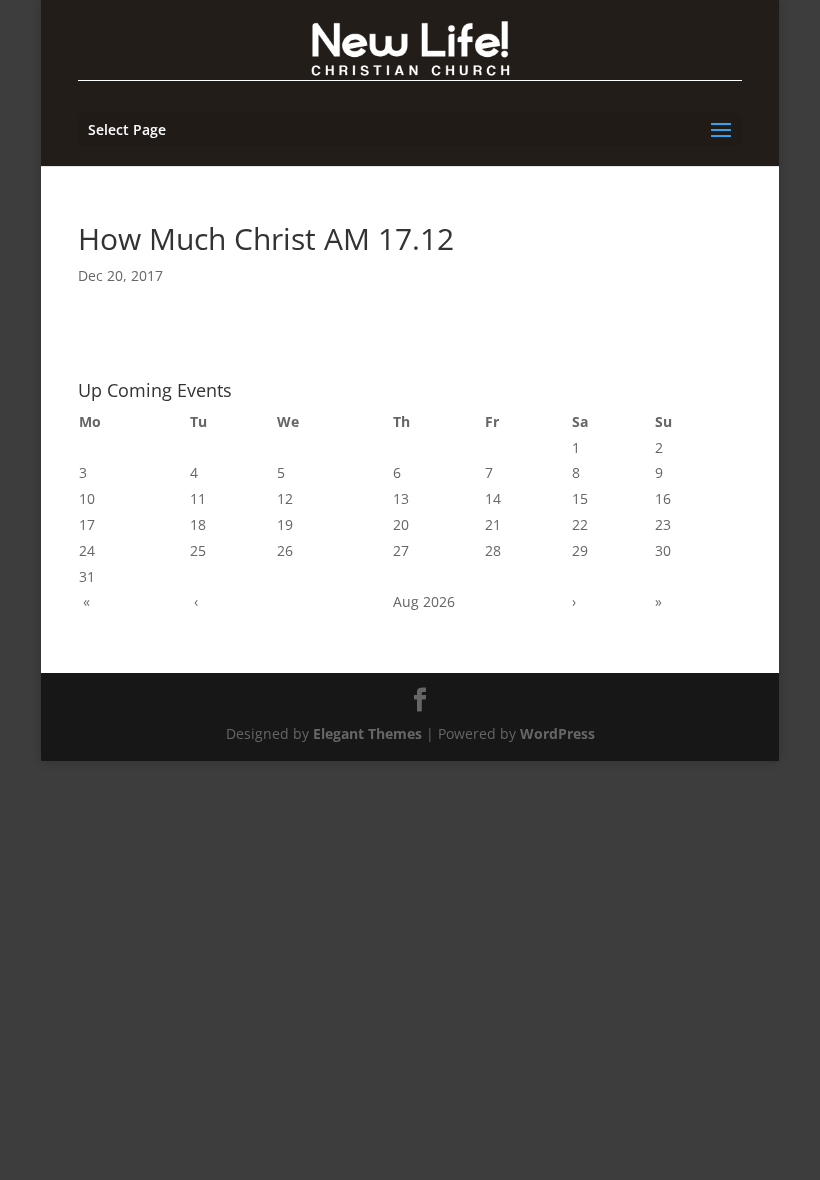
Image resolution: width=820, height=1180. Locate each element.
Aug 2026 (424, 601)
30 (663, 550)
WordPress (557, 733)
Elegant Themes (367, 733)
